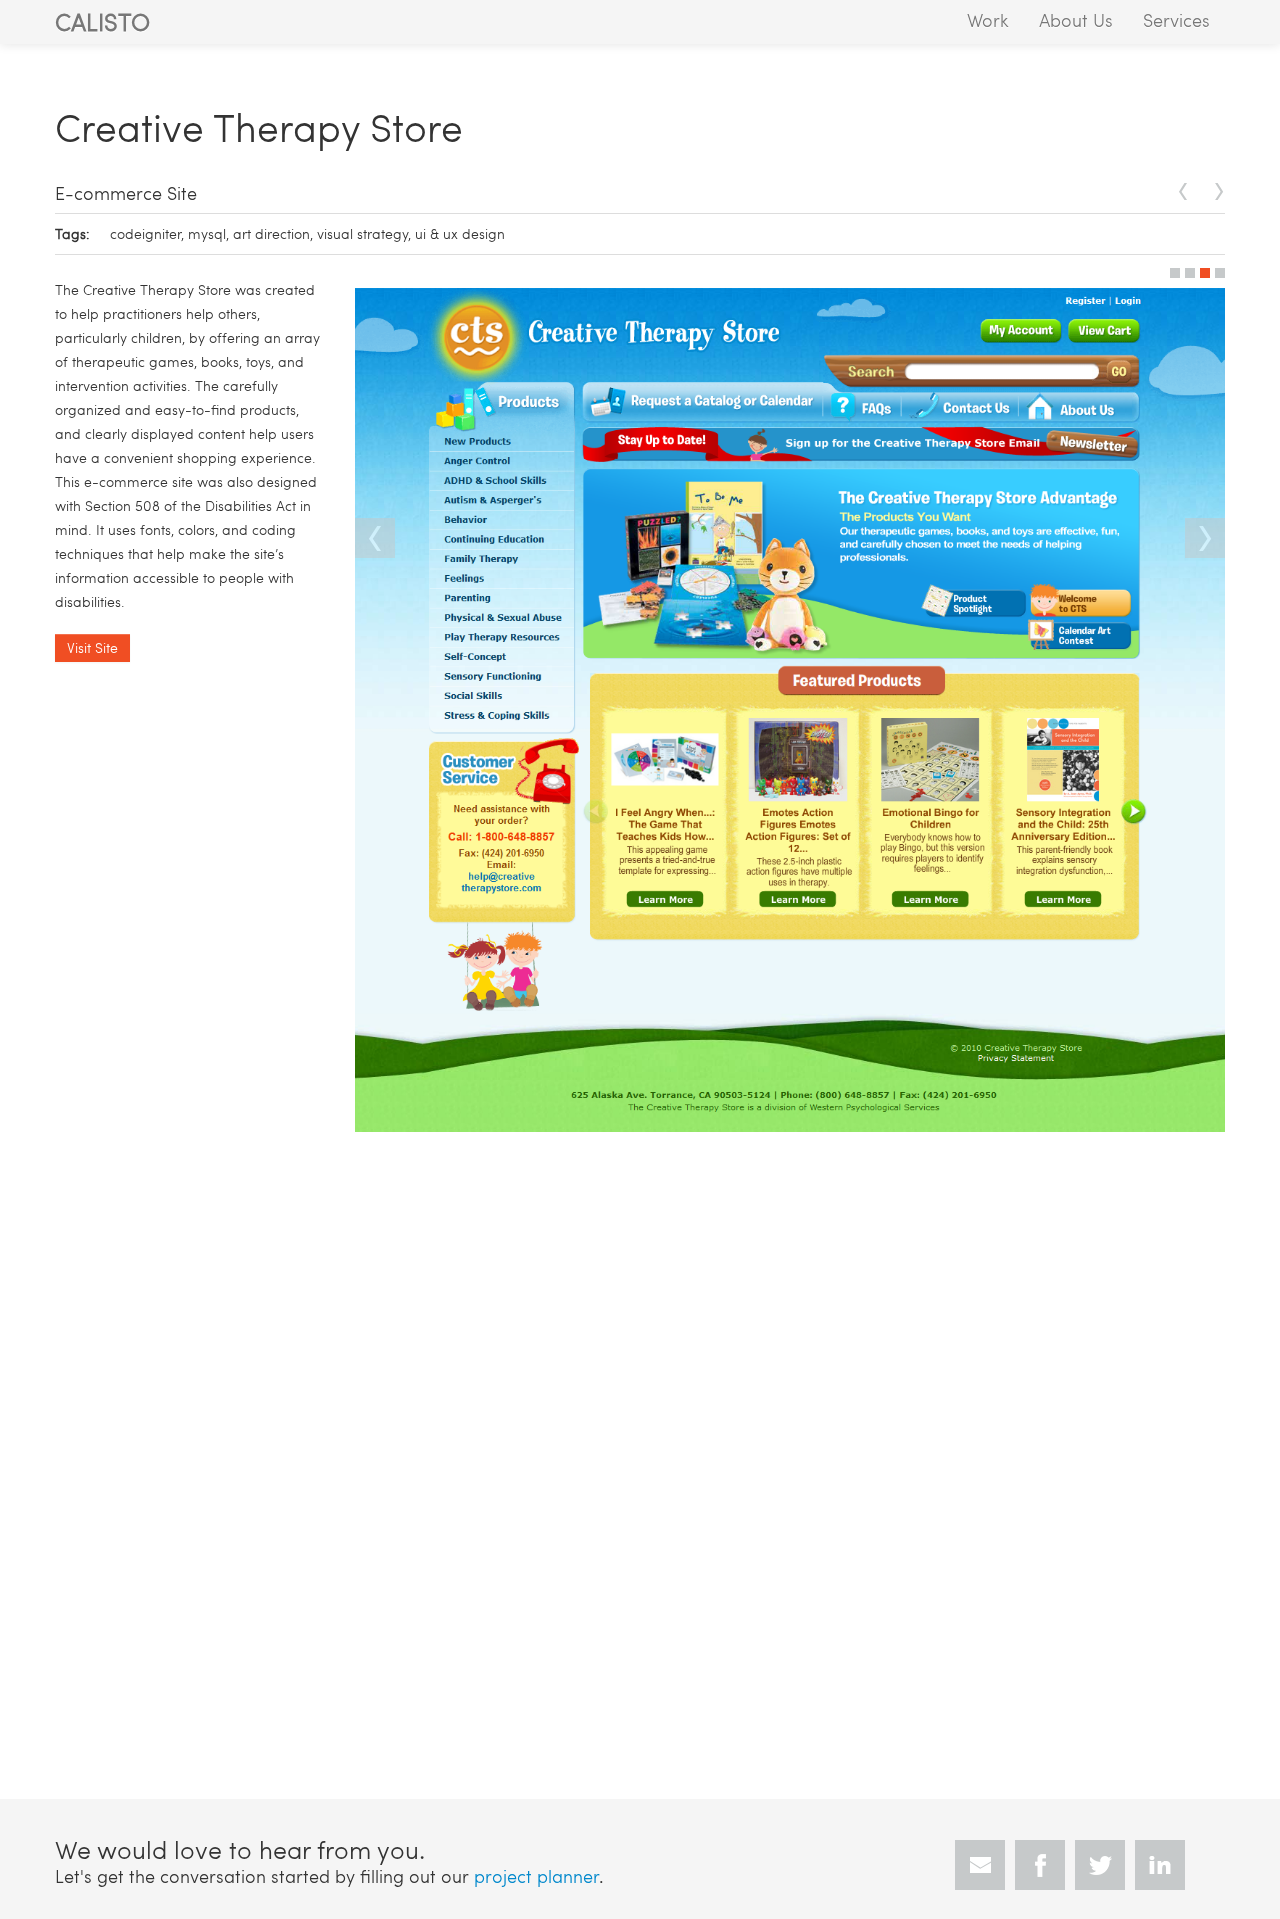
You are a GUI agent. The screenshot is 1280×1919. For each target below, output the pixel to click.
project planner (536, 1876)
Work (988, 19)
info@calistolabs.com (980, 1865)
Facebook (1040, 1865)
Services (1176, 19)
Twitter (1100, 1865)
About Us (1076, 19)
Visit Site (92, 647)
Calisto (102, 21)
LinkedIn (1160, 1865)
